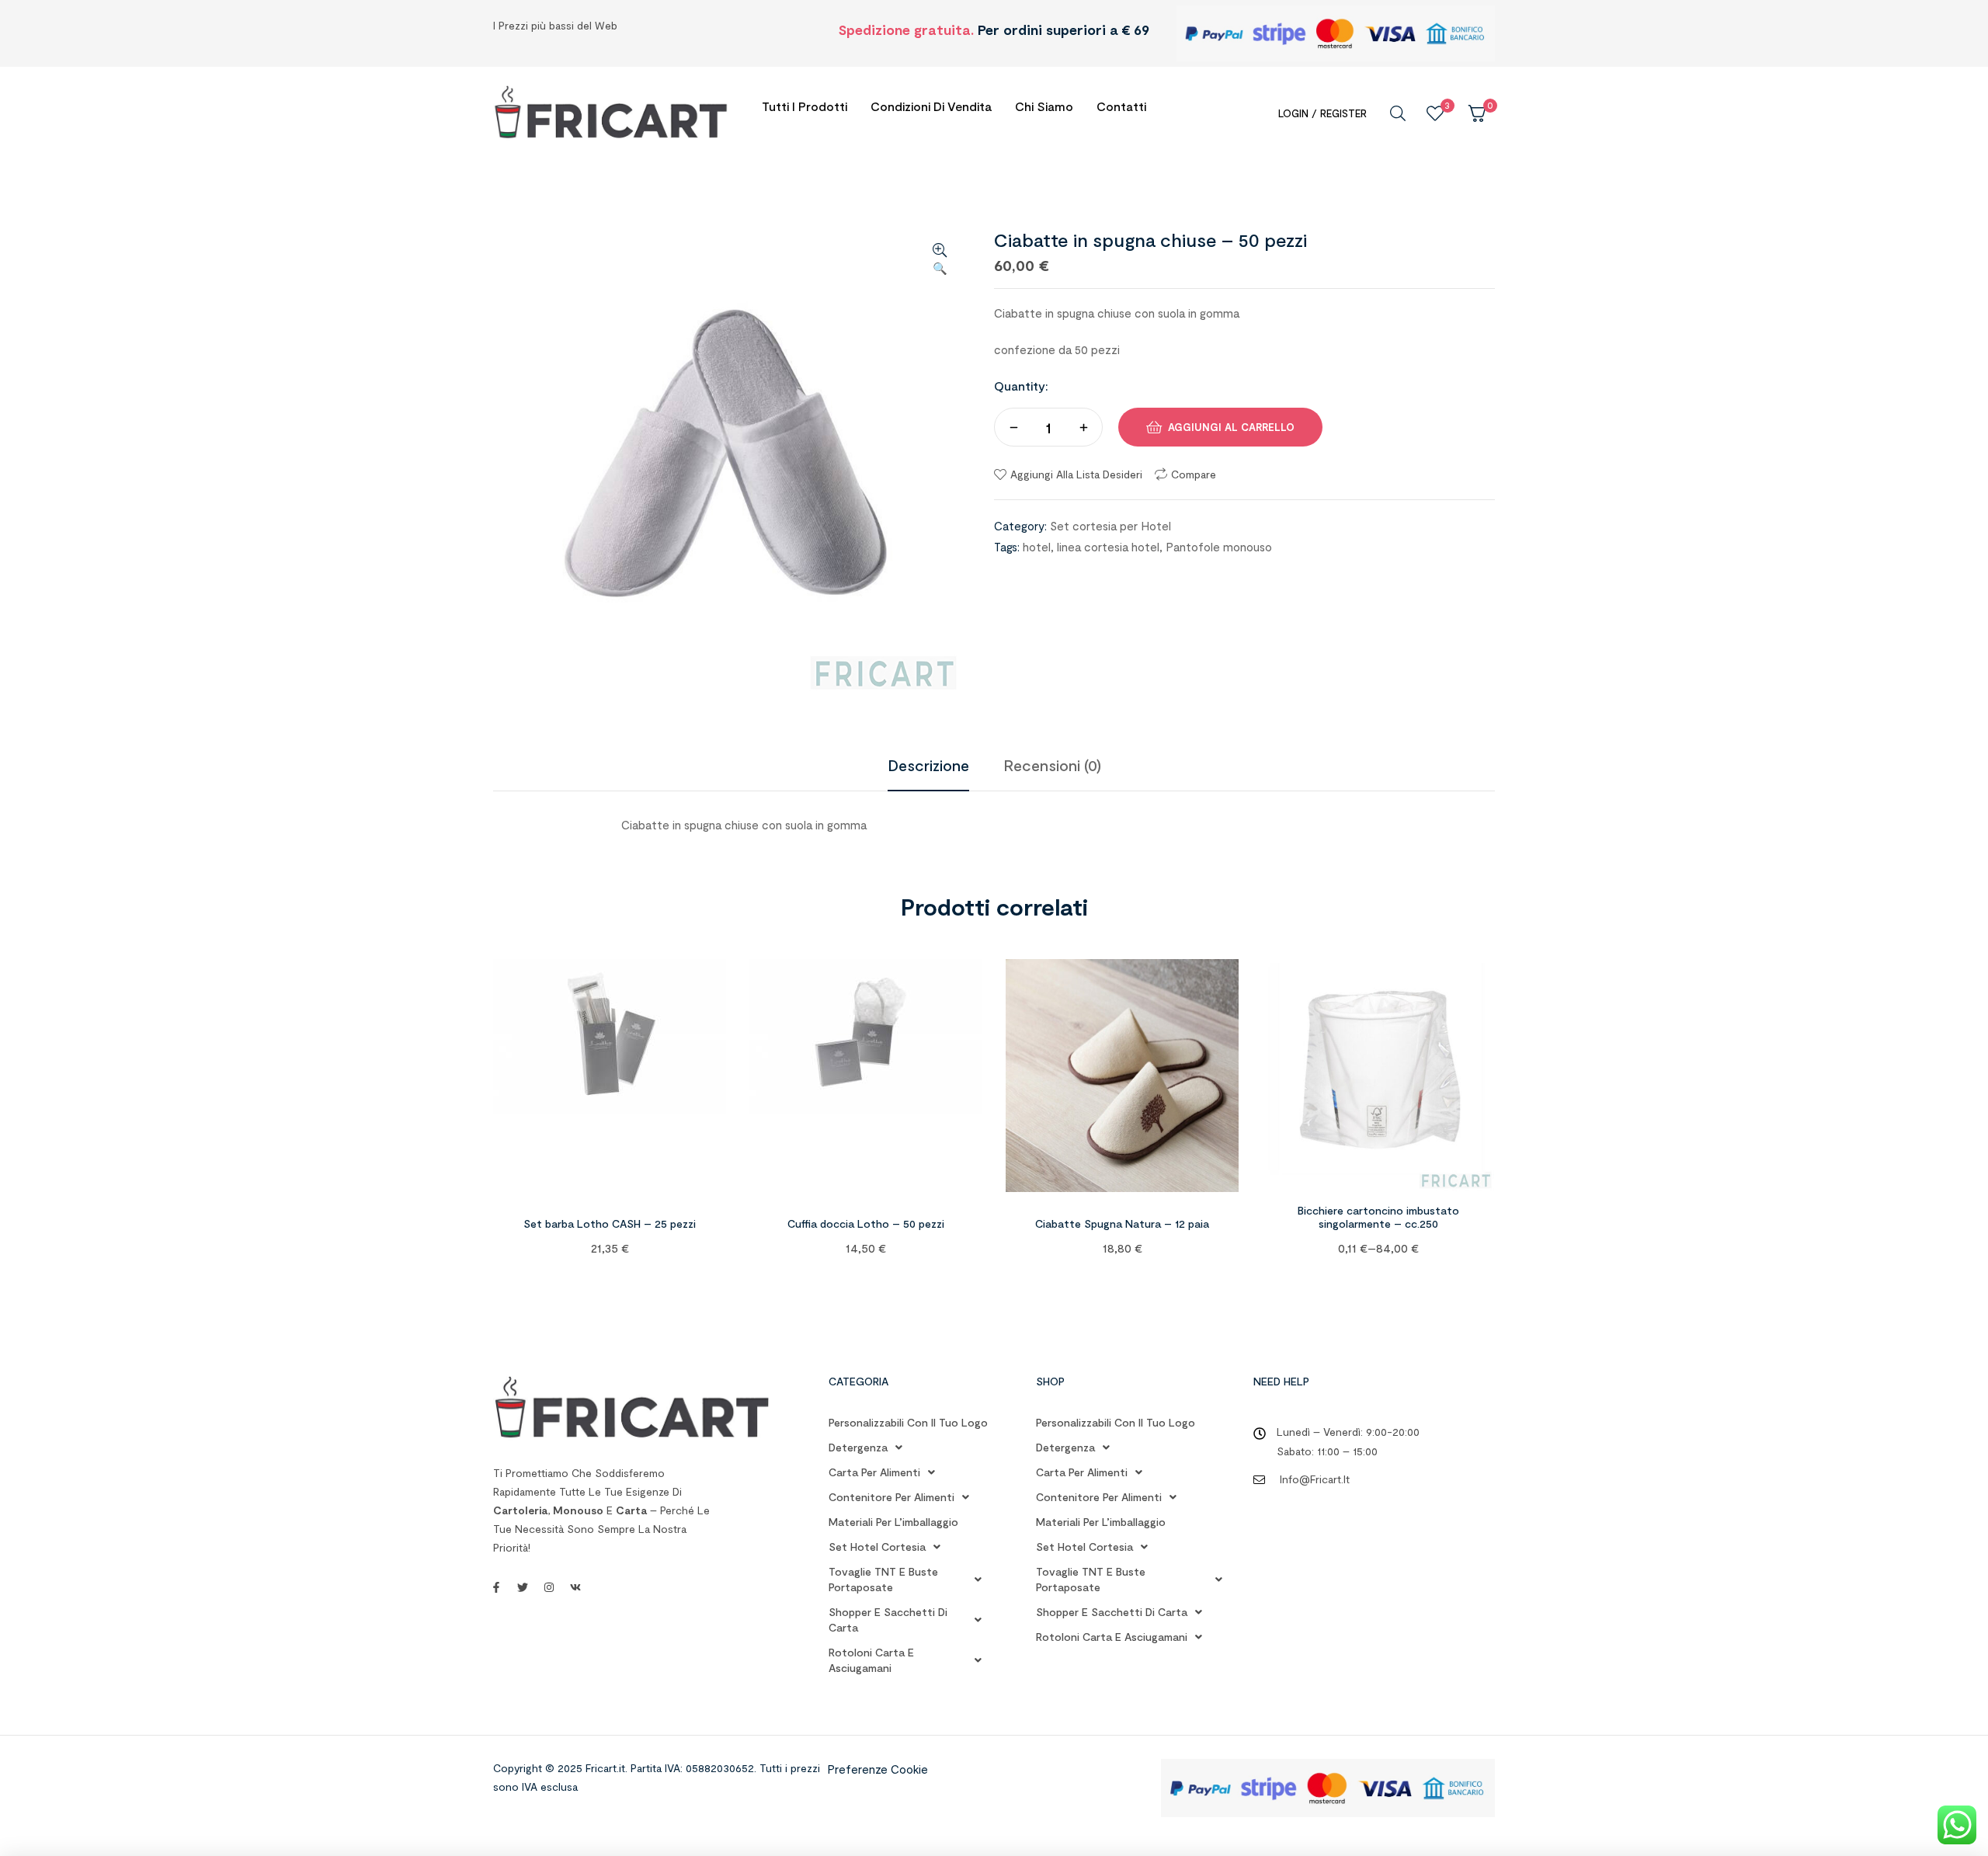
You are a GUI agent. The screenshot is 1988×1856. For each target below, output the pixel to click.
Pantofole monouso (1219, 547)
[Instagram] (549, 1587)
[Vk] (575, 1587)
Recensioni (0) (1052, 765)
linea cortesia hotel (1108, 547)
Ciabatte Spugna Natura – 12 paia (1122, 1223)
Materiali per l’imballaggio (893, 1522)
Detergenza (858, 1447)
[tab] (928, 765)
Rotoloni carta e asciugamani (871, 1660)
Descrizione (928, 765)
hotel (1037, 547)
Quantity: (1021, 386)
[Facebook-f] (496, 1587)
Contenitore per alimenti (891, 1497)
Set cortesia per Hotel (1110, 526)
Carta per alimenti (874, 1472)
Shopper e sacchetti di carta (888, 1620)
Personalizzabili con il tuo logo (908, 1422)
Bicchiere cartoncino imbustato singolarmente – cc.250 (1378, 1217)
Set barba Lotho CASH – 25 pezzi (610, 1223)
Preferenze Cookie (878, 1769)
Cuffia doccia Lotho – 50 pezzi (866, 1223)
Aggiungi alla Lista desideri (1076, 474)
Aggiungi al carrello (1231, 427)
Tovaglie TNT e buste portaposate (883, 1579)
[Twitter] (523, 1587)
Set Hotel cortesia (877, 1547)
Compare (1194, 474)
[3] (1435, 113)
